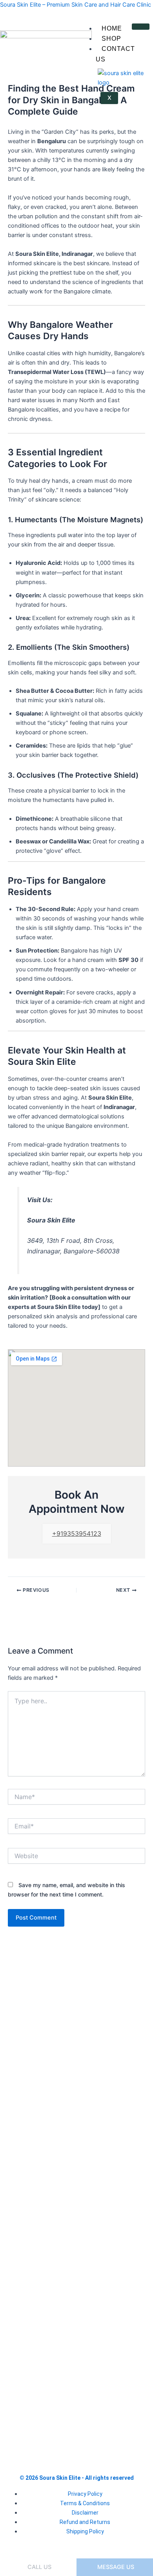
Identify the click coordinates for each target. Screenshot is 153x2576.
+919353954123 (77, 1533)
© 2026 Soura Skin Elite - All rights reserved (77, 2478)
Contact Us (115, 54)
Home (112, 28)
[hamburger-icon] (141, 27)
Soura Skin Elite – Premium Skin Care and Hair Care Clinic (76, 5)
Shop (111, 39)
